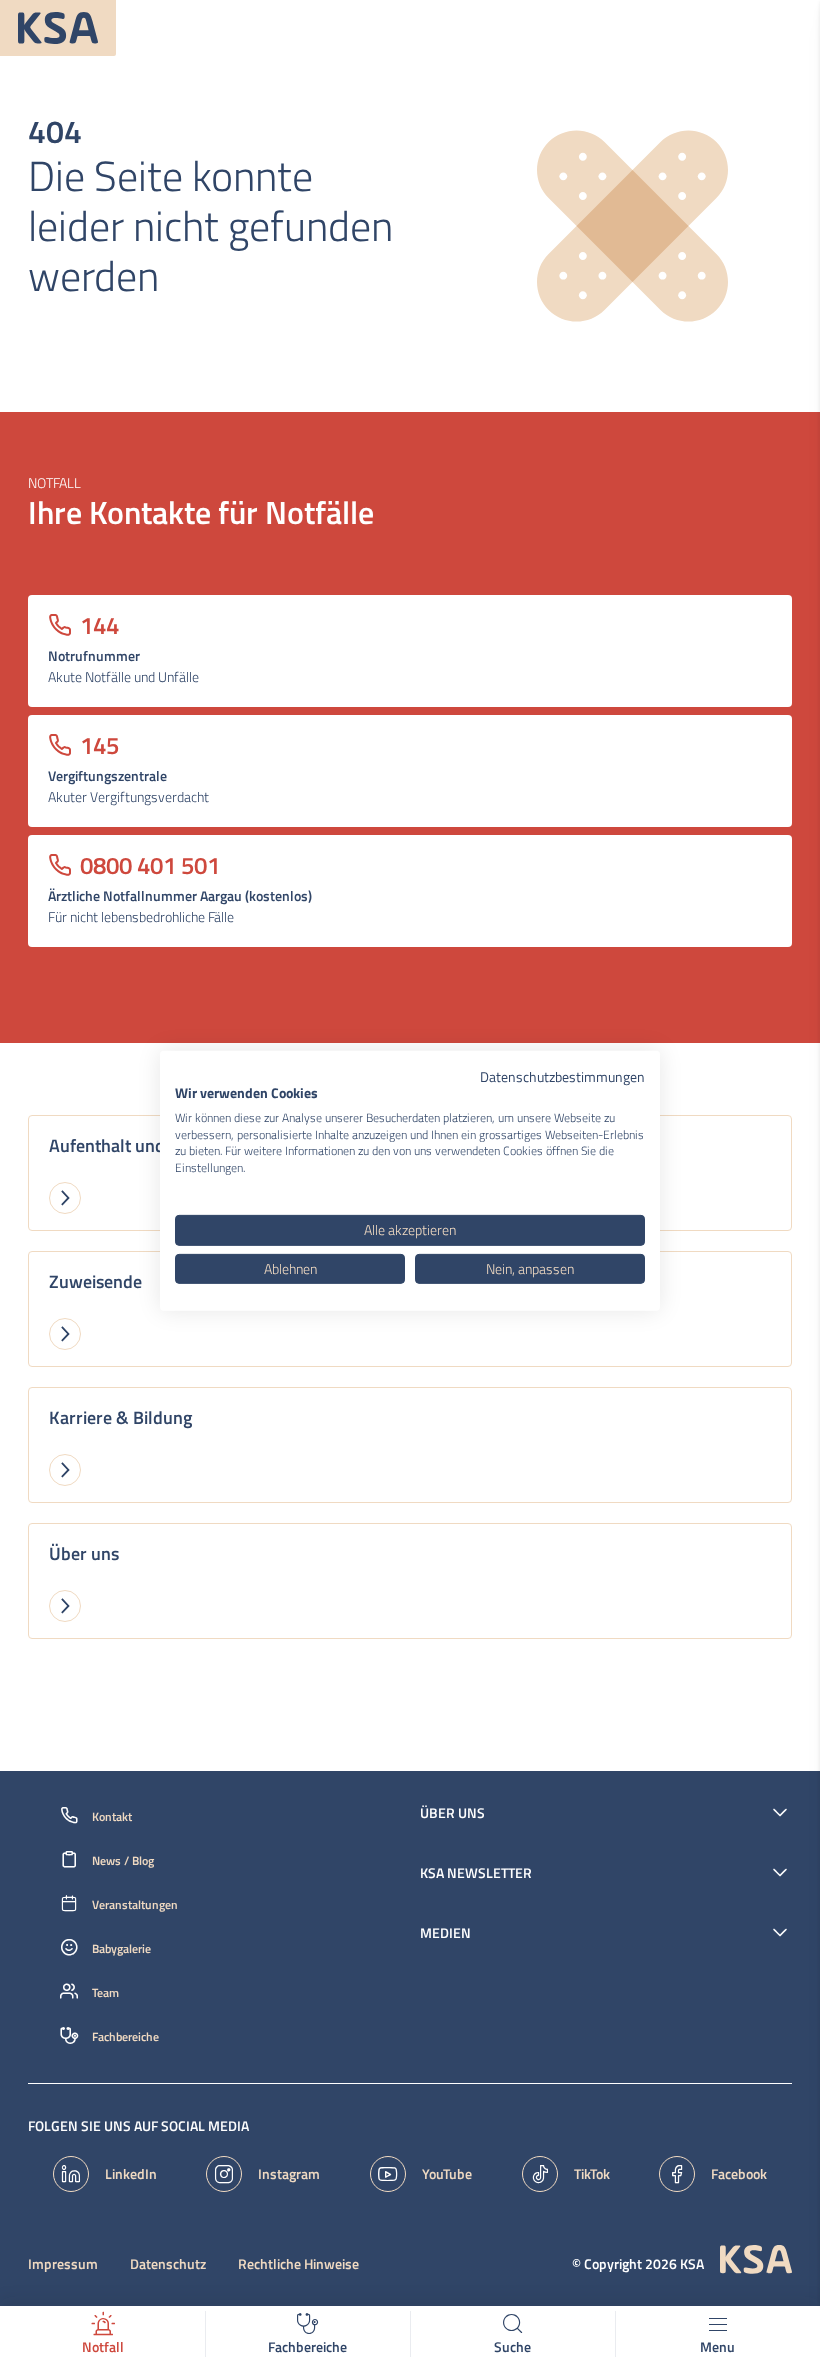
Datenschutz (168, 2264)
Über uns (452, 1813)
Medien (445, 1933)
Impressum (63, 2264)
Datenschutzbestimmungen (562, 1076)
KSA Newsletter (476, 1873)
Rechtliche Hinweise (298, 2264)
